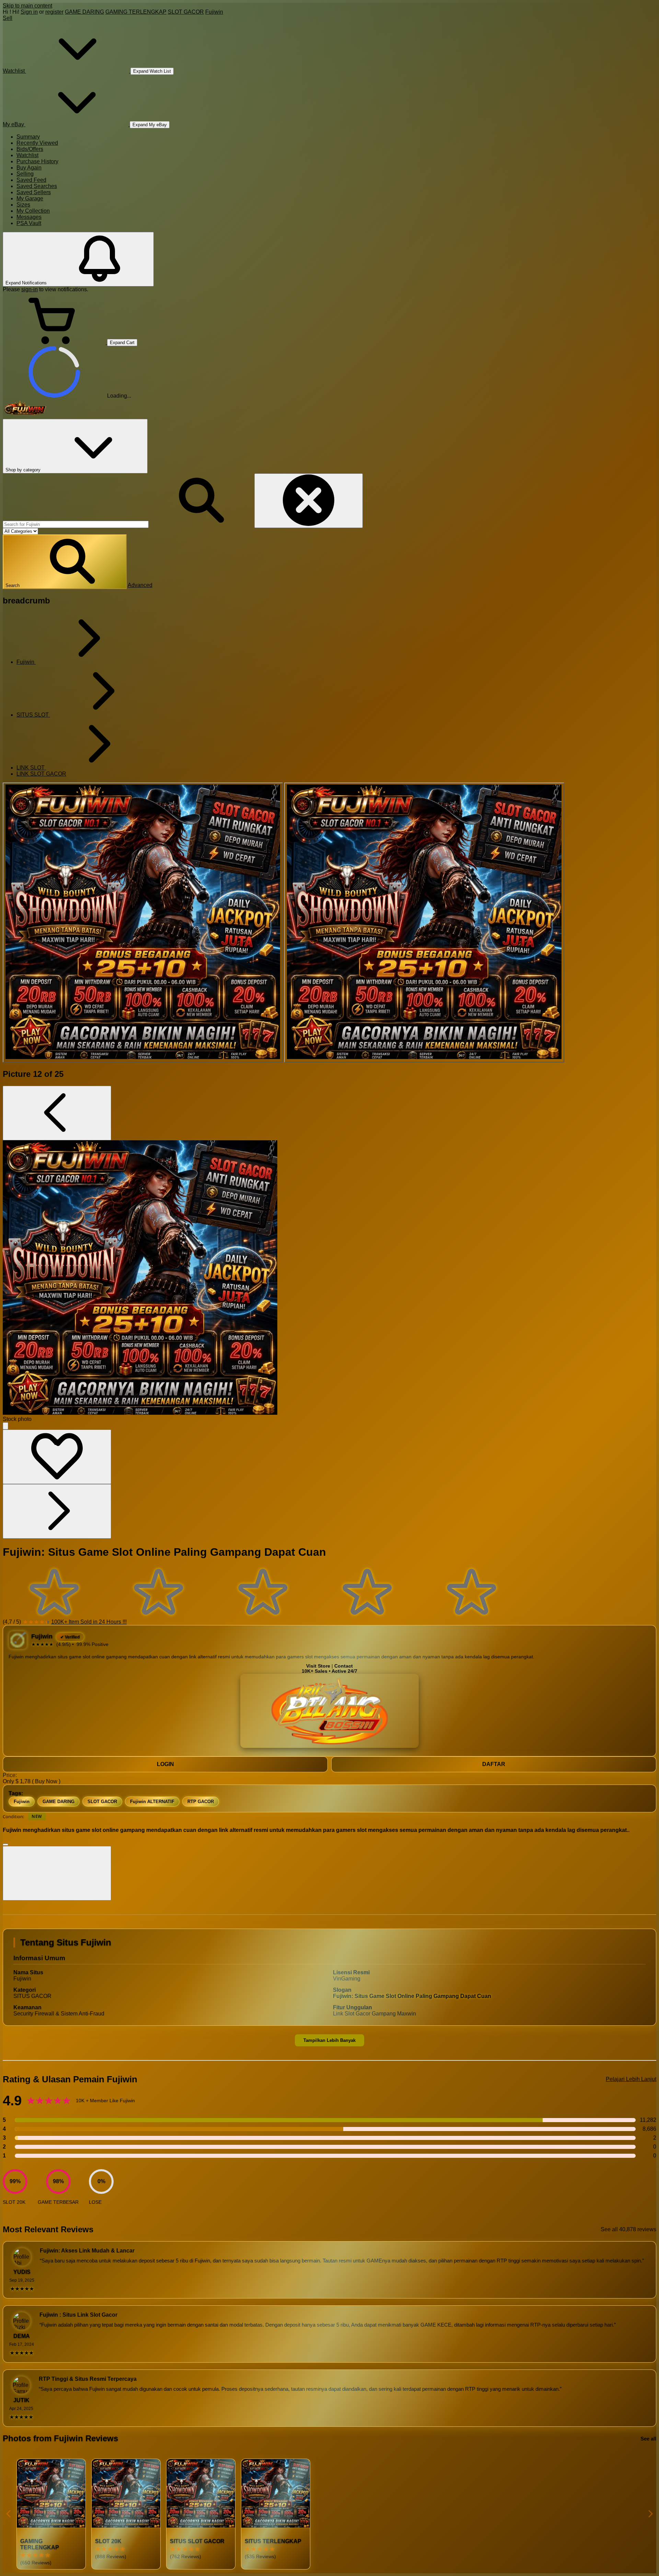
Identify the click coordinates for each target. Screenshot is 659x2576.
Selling (25, 174)
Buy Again (29, 168)
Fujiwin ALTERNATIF (152, 1802)
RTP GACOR (201, 1802)
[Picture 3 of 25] (424, 922)
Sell (8, 18)
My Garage (30, 198)
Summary (28, 137)
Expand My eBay (150, 125)
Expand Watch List (152, 71)
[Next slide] (650, 2514)
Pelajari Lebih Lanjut (631, 2079)
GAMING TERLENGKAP (136, 12)
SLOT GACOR (186, 12)
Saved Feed (31, 180)
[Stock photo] (143, 922)
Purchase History (37, 161)
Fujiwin (214, 12)
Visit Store (318, 1666)
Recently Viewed (37, 143)
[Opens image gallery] (5, 1426)
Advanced (140, 585)
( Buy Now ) (46, 1781)
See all (648, 2439)
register (54, 12)
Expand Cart (122, 343)
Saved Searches (37, 186)
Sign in (29, 12)
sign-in (30, 289)
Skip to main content (27, 6)
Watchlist (27, 155)
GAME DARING (84, 12)
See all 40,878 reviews (628, 2229)
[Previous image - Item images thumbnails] (57, 1113)
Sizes (23, 205)
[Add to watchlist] (57, 1457)
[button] (65, 562)
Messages (29, 217)
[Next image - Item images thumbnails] (57, 1511)
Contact (344, 1666)
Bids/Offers (30, 149)
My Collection (33, 211)
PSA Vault (29, 223)
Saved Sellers (34, 192)
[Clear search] (309, 501)
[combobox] (76, 524)
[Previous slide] (9, 2514)
